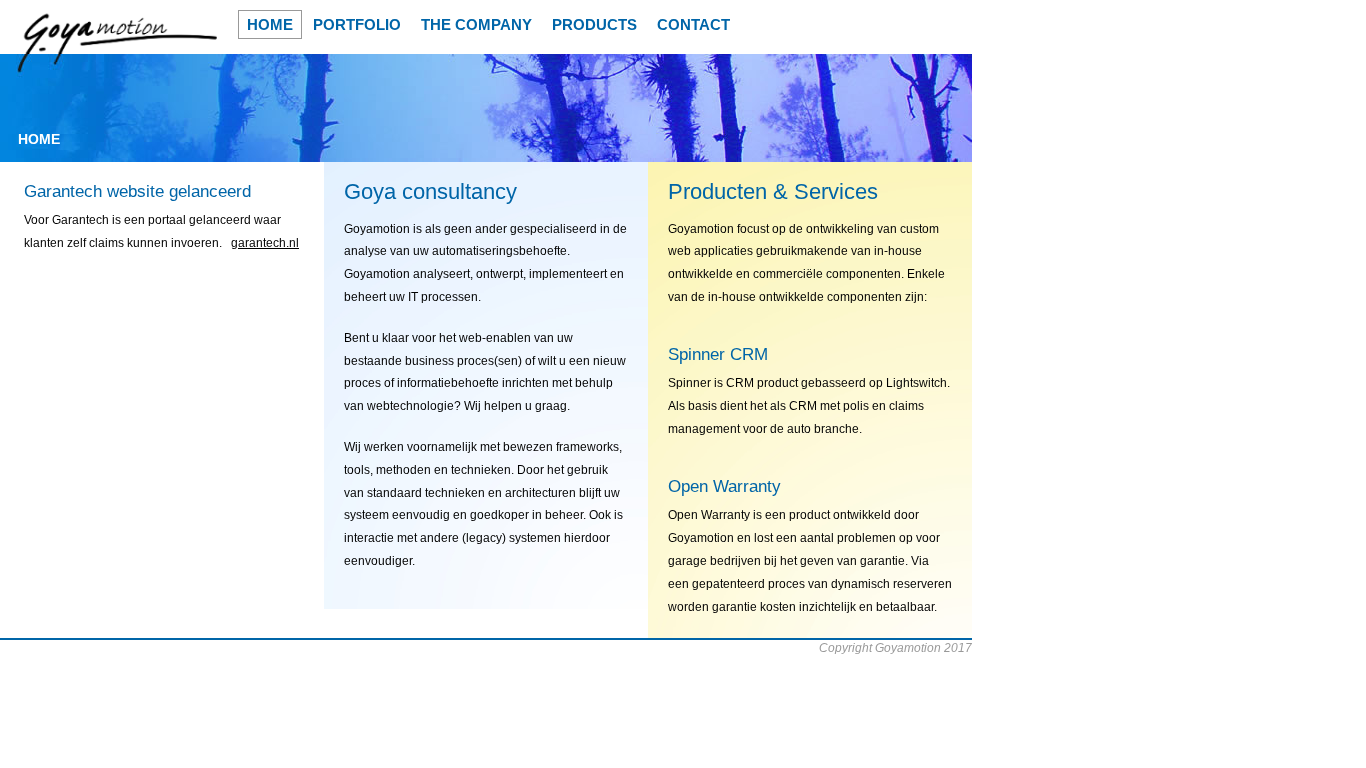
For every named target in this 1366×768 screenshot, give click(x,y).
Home (270, 24)
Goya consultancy (430, 191)
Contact (693, 24)
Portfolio (357, 24)
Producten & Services (773, 191)
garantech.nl (265, 243)
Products (594, 24)
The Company (476, 24)
